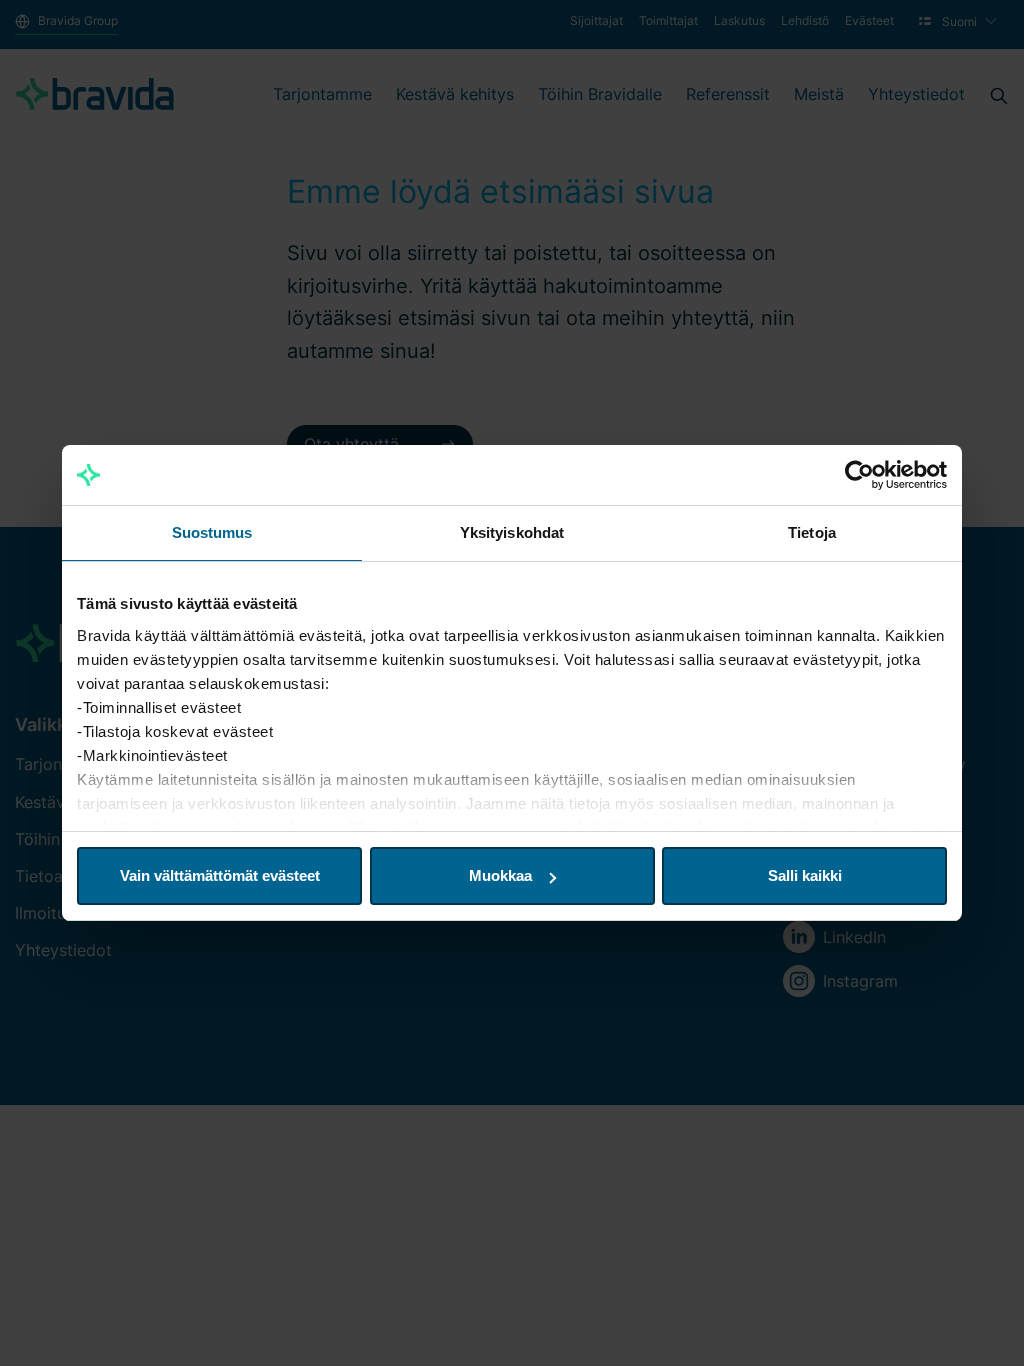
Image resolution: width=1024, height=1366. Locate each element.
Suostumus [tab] (212, 532)
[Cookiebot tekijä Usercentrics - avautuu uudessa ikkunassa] (859, 475)
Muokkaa (500, 875)
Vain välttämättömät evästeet (220, 875)
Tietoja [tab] (812, 532)
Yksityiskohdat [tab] (512, 532)
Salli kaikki (805, 875)
